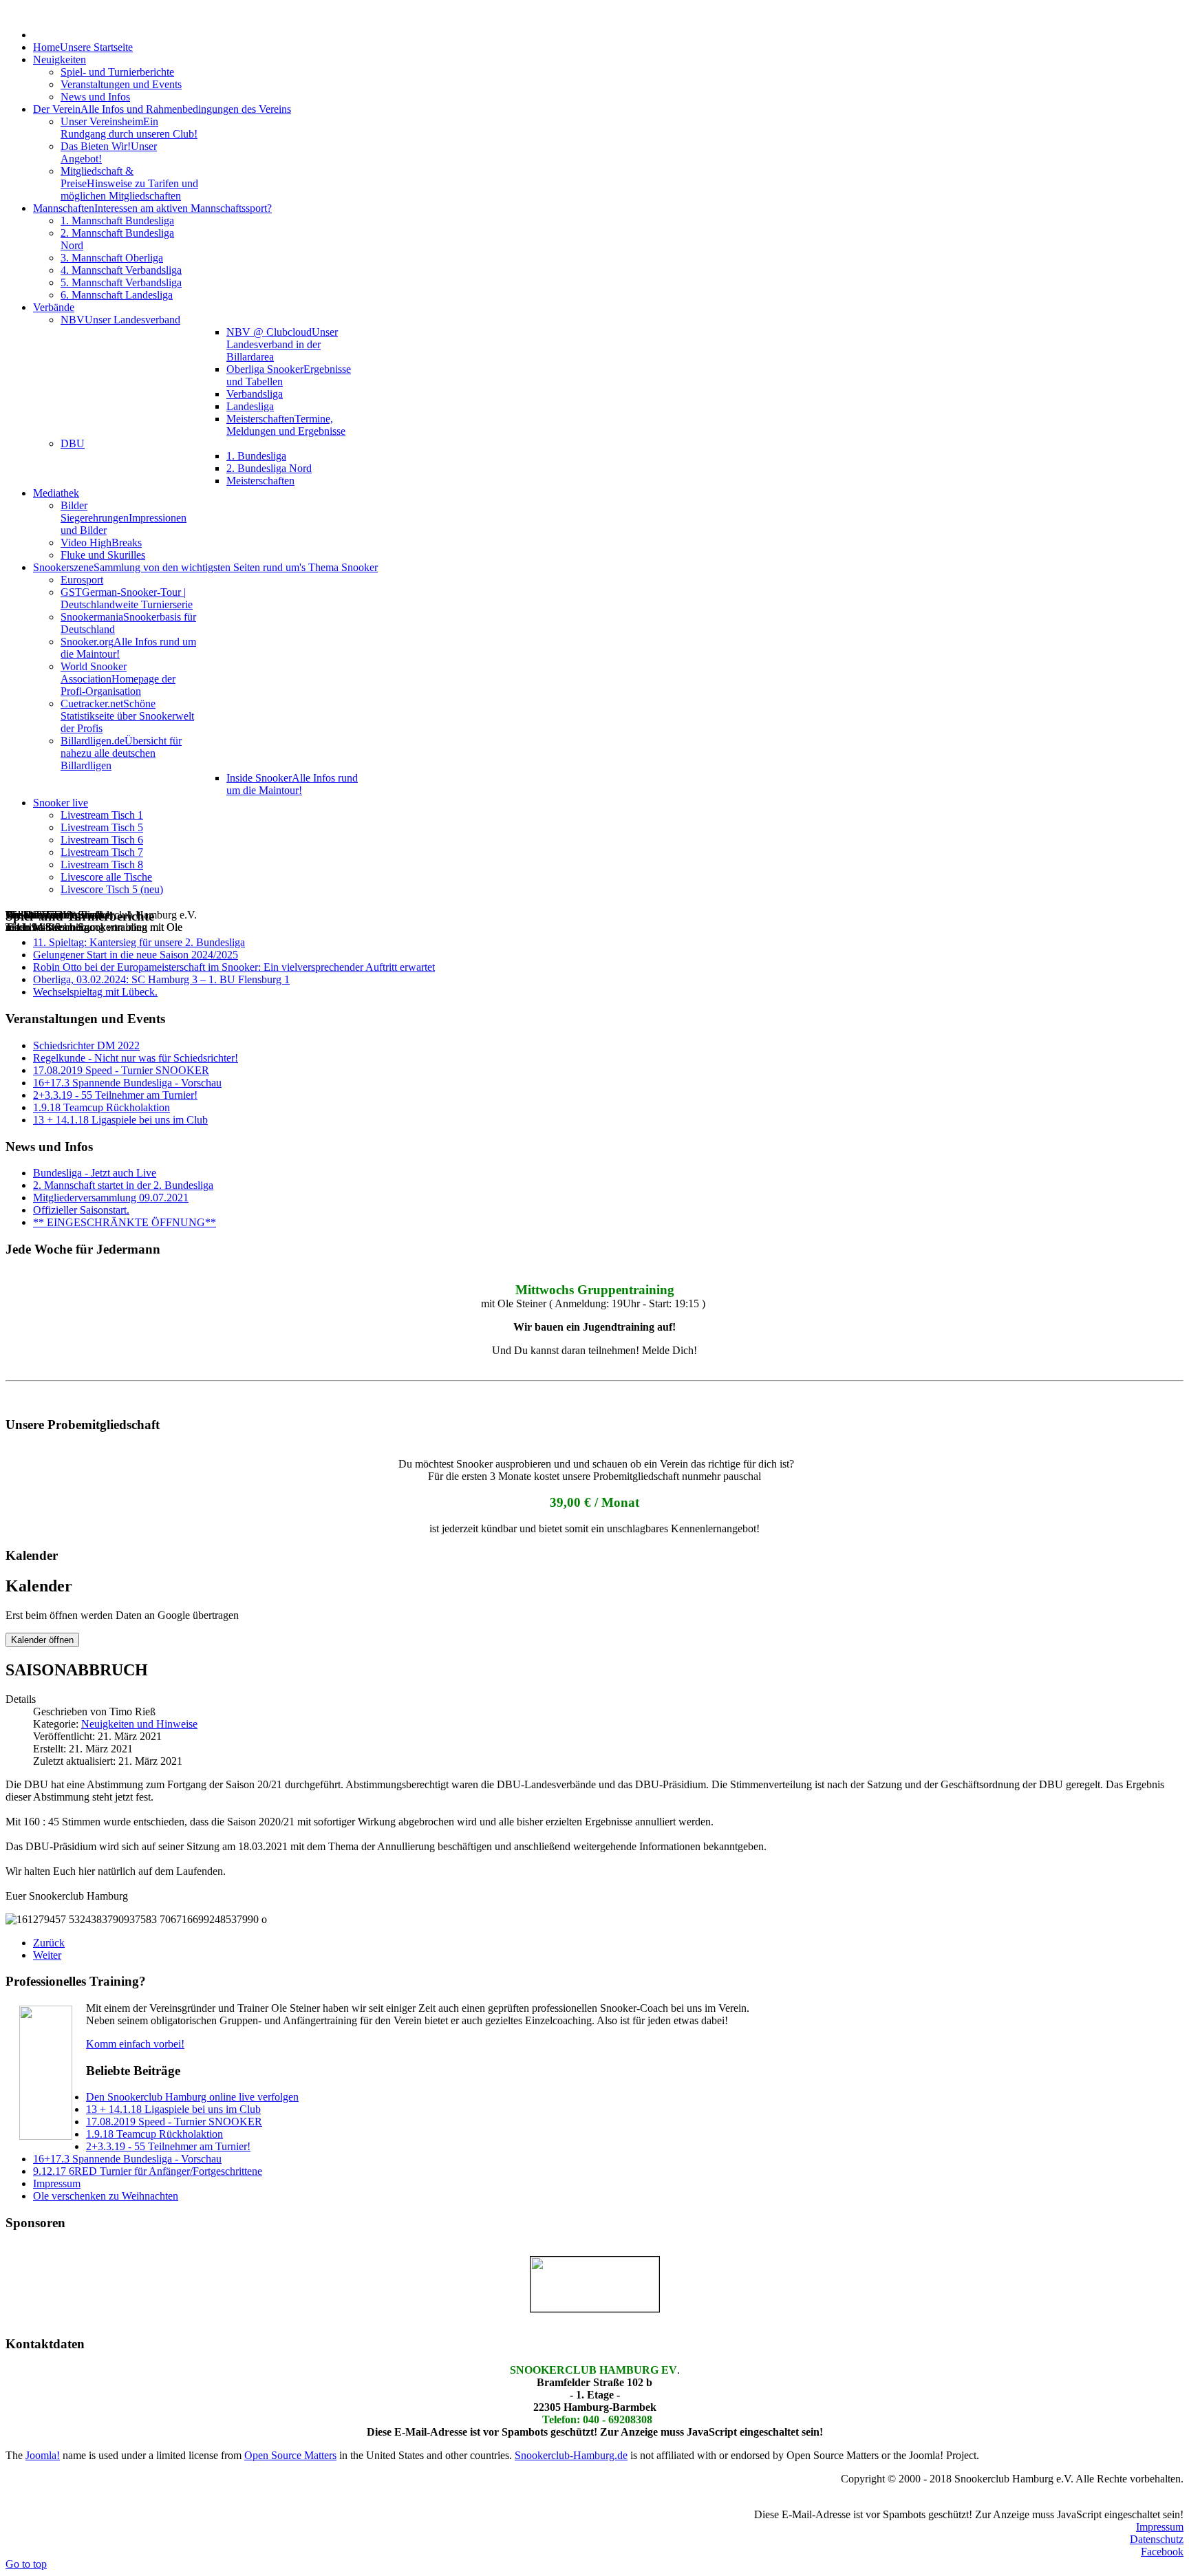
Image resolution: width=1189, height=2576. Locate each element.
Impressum (1160, 2527)
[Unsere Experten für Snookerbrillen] (594, 2284)
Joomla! (43, 2455)
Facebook (1162, 2552)
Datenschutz (1157, 2539)
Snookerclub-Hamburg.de (571, 2455)
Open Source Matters (290, 2455)
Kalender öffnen (42, 1640)
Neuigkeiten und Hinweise (139, 1724)
